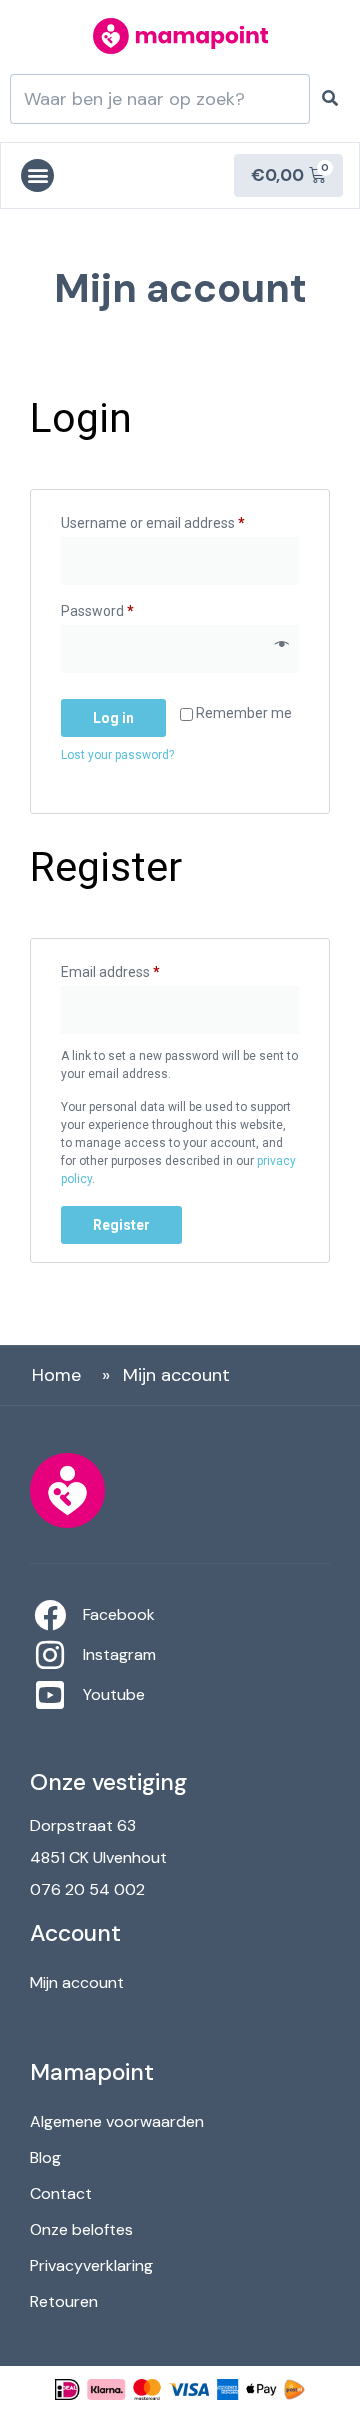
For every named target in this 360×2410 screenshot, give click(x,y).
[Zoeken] (330, 99)
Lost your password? (117, 755)
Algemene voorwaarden (117, 2121)
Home (56, 1375)
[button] (37, 175)
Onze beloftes (81, 2229)
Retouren (64, 2301)
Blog (45, 2157)
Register (121, 1225)
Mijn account (77, 1982)
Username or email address (180, 520)
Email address (138, 969)
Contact (61, 2193)
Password (125, 608)
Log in (113, 718)
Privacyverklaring (91, 2265)
